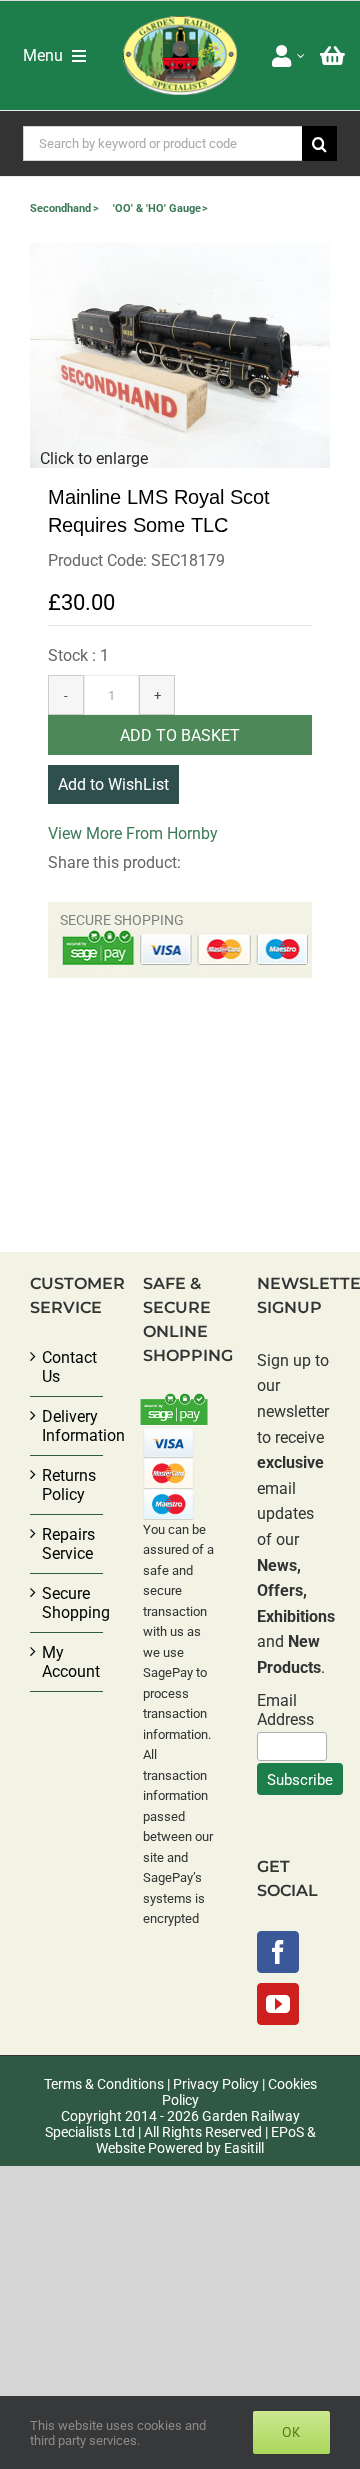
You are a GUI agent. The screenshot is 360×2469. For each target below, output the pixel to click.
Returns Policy (67, 1485)
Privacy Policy (216, 2084)
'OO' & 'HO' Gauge (157, 208)
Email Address (285, 1710)
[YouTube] (278, 2004)
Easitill (244, 2148)
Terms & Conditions (104, 2084)
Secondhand (60, 208)
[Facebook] (278, 1952)
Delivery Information (67, 1426)
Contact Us (67, 1367)
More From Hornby (152, 833)
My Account (67, 1662)
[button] (180, 355)
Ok (291, 2432)
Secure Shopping (67, 1603)
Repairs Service (67, 1544)
